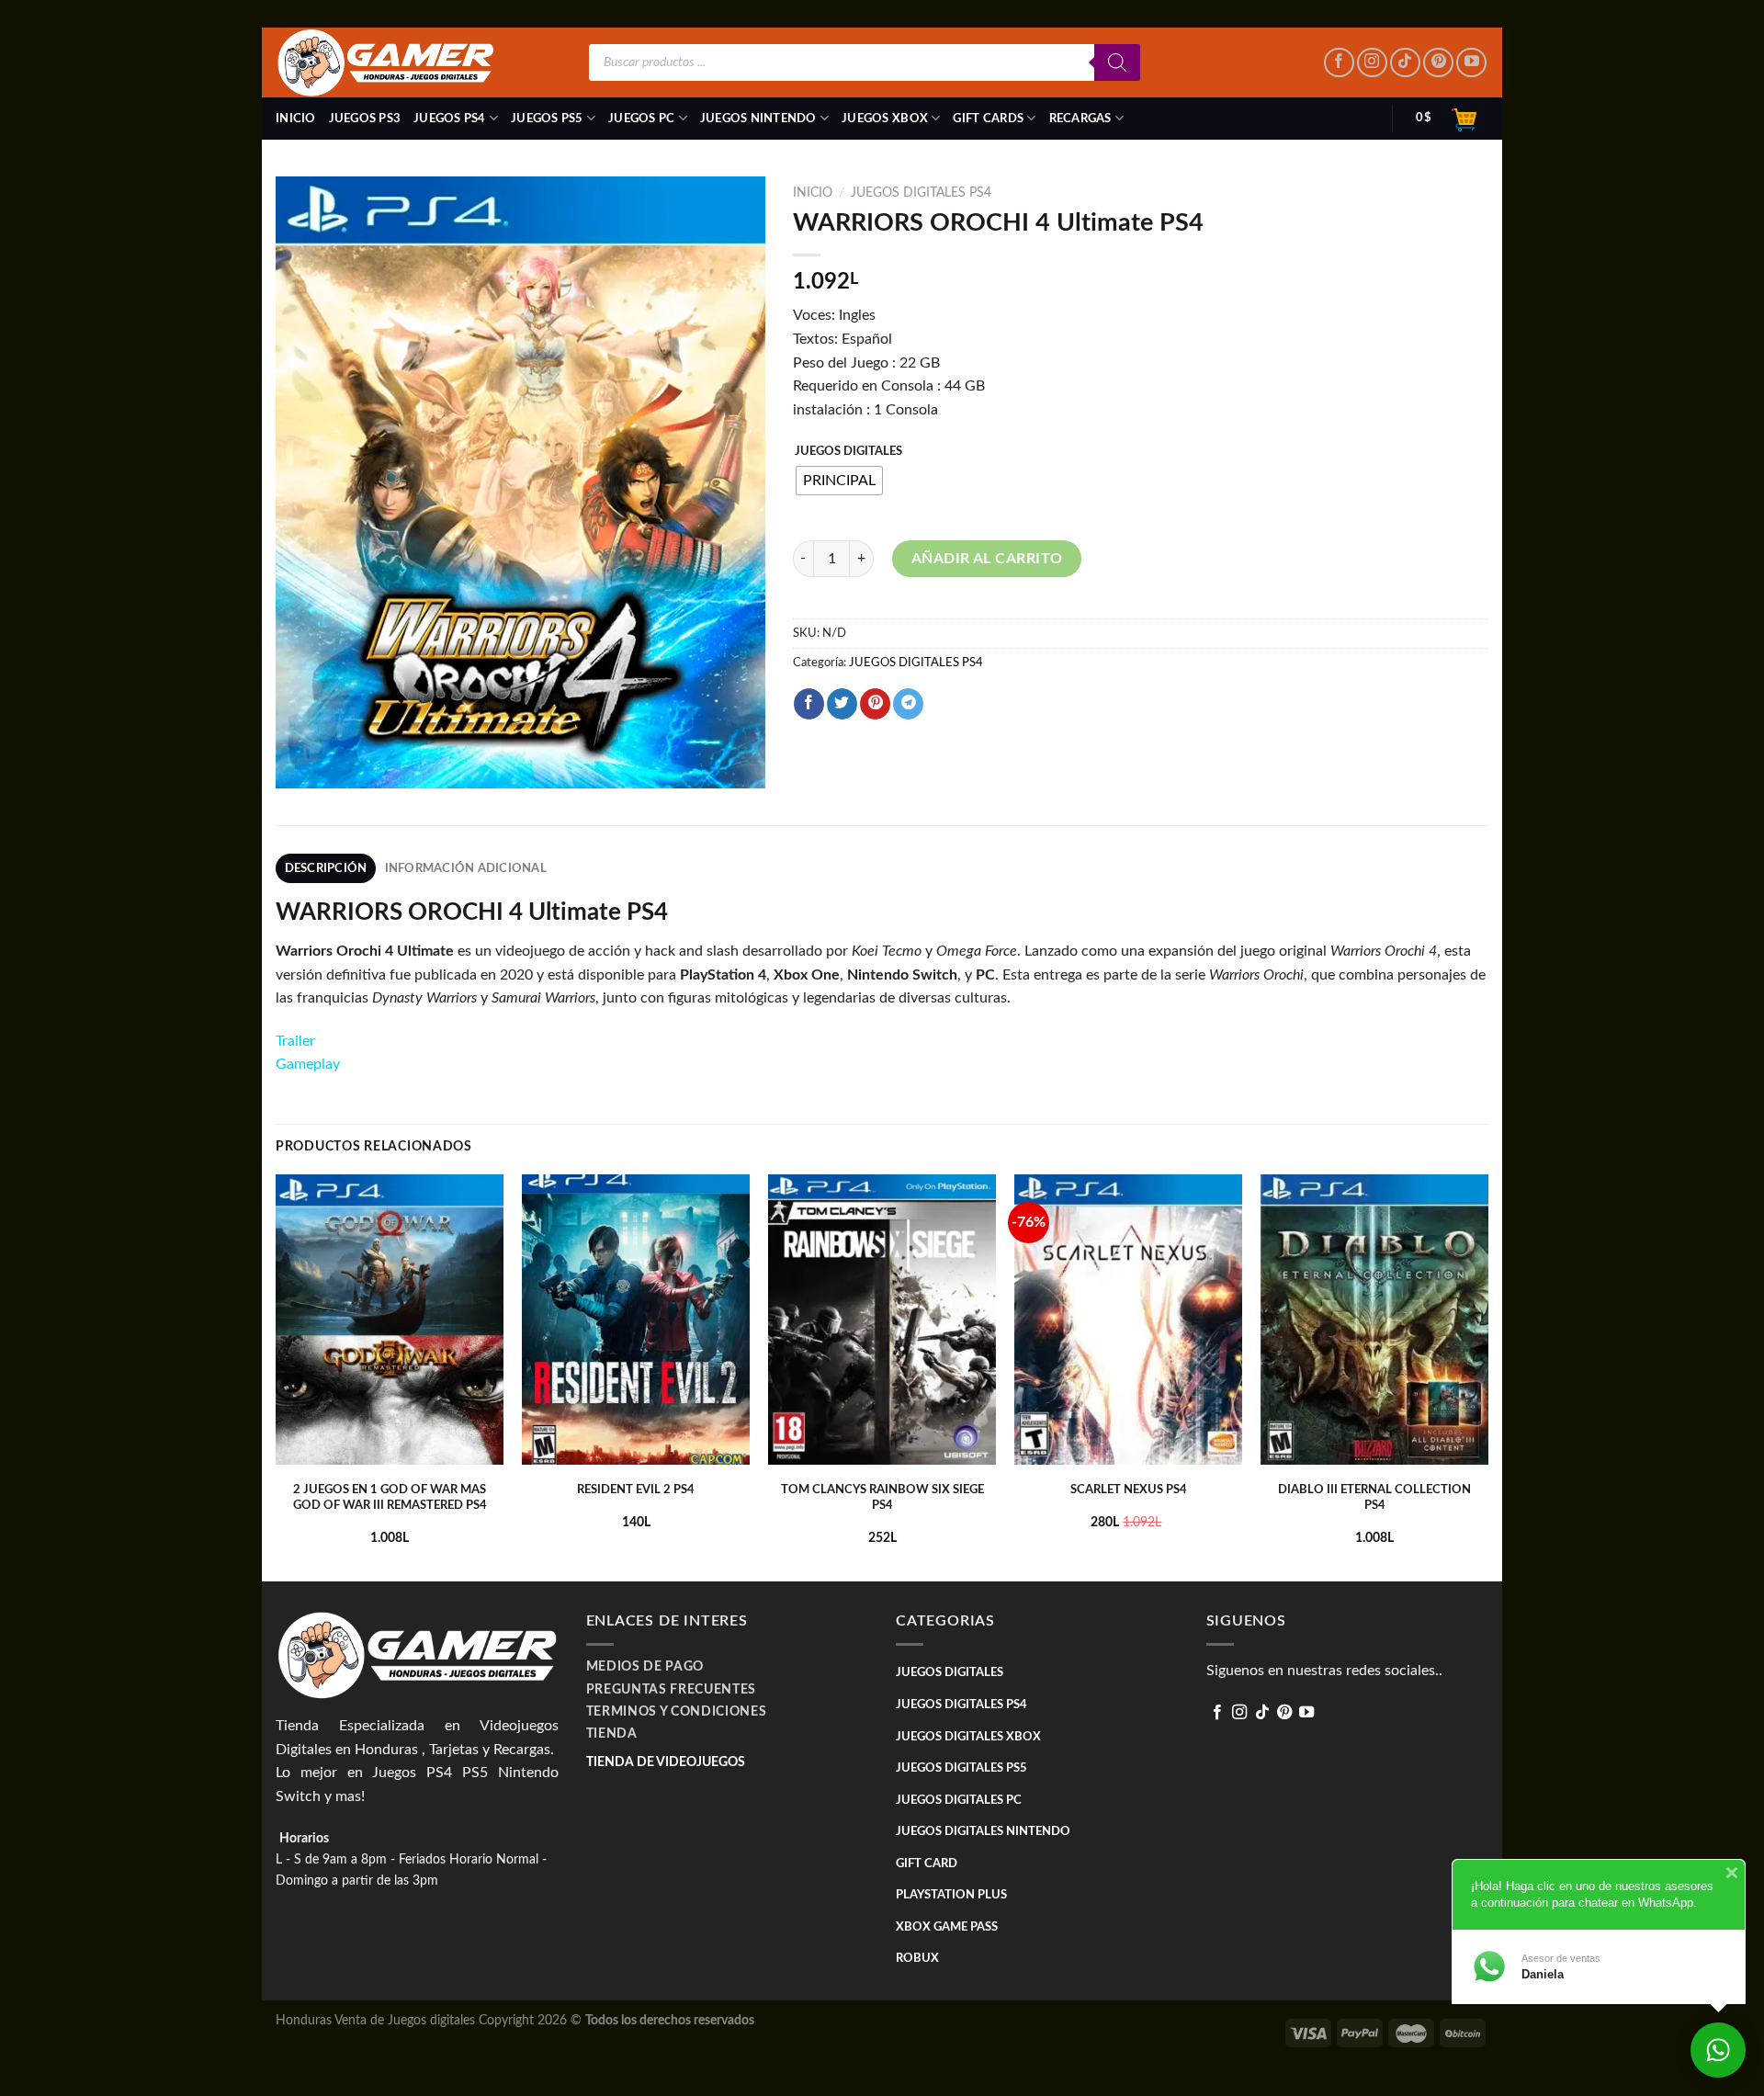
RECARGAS (1080, 119)
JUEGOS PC (641, 119)
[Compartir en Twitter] (842, 704)
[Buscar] (1117, 62)
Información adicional (466, 868)
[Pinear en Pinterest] (875, 704)
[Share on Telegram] (908, 704)
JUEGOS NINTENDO (758, 119)
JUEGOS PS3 (365, 119)
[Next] (1487, 1376)
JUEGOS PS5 (547, 119)
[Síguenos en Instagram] (1372, 63)
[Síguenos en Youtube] (1471, 63)
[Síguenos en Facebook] (1339, 63)
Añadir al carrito (987, 559)
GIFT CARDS (988, 119)
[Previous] (277, 1376)
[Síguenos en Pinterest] (1438, 63)
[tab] (326, 868)
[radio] (839, 481)
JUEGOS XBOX (885, 119)
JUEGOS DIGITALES (848, 452)
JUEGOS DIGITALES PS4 (921, 193)
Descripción (326, 868)
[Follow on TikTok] (1405, 63)
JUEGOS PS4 (450, 119)
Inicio (296, 119)
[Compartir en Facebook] (809, 704)
